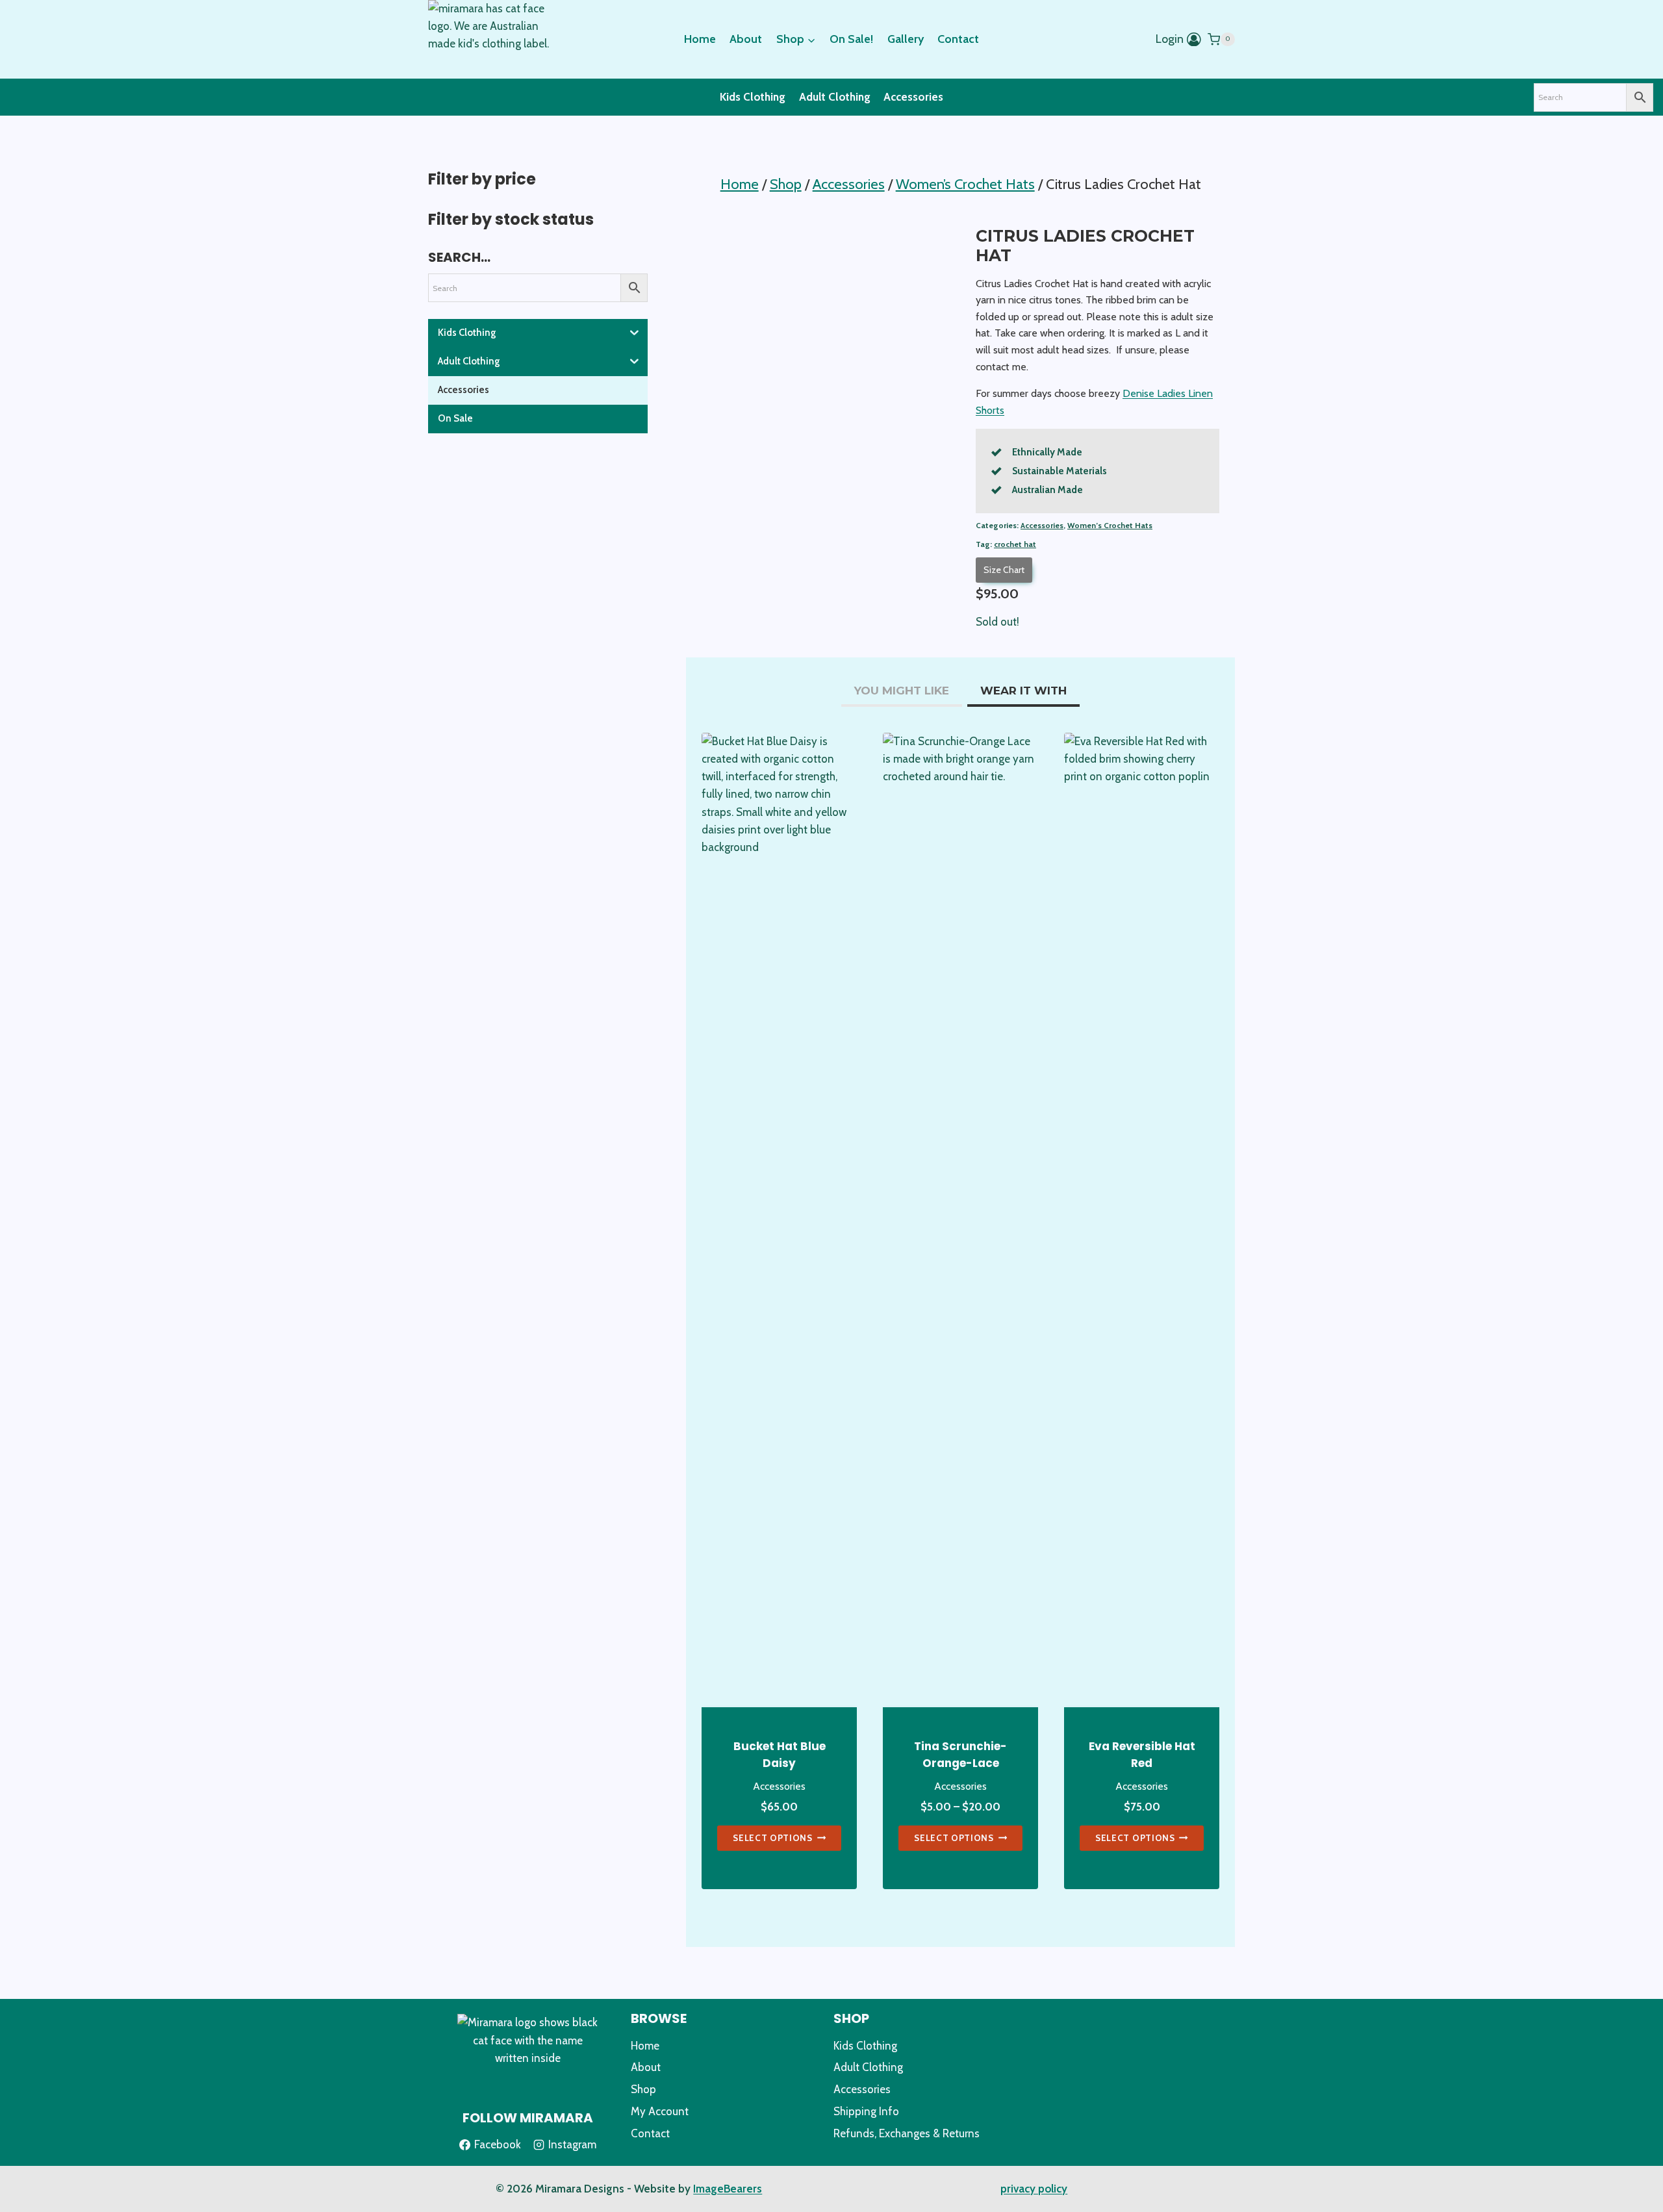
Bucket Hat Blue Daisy (780, 1755)
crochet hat (1015, 544)
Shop (643, 2089)
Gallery (906, 39)
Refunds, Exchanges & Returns (907, 2133)
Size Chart (1004, 570)
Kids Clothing (753, 97)
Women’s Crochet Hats (1110, 526)
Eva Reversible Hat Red (1142, 1755)
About (746, 39)
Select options (773, 1838)
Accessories (913, 97)
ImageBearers (728, 2189)
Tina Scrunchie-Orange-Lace (960, 1755)
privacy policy (1034, 2189)
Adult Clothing (835, 97)
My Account (660, 2111)
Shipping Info (866, 2111)
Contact (958, 39)
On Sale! (851, 39)
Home (700, 39)
